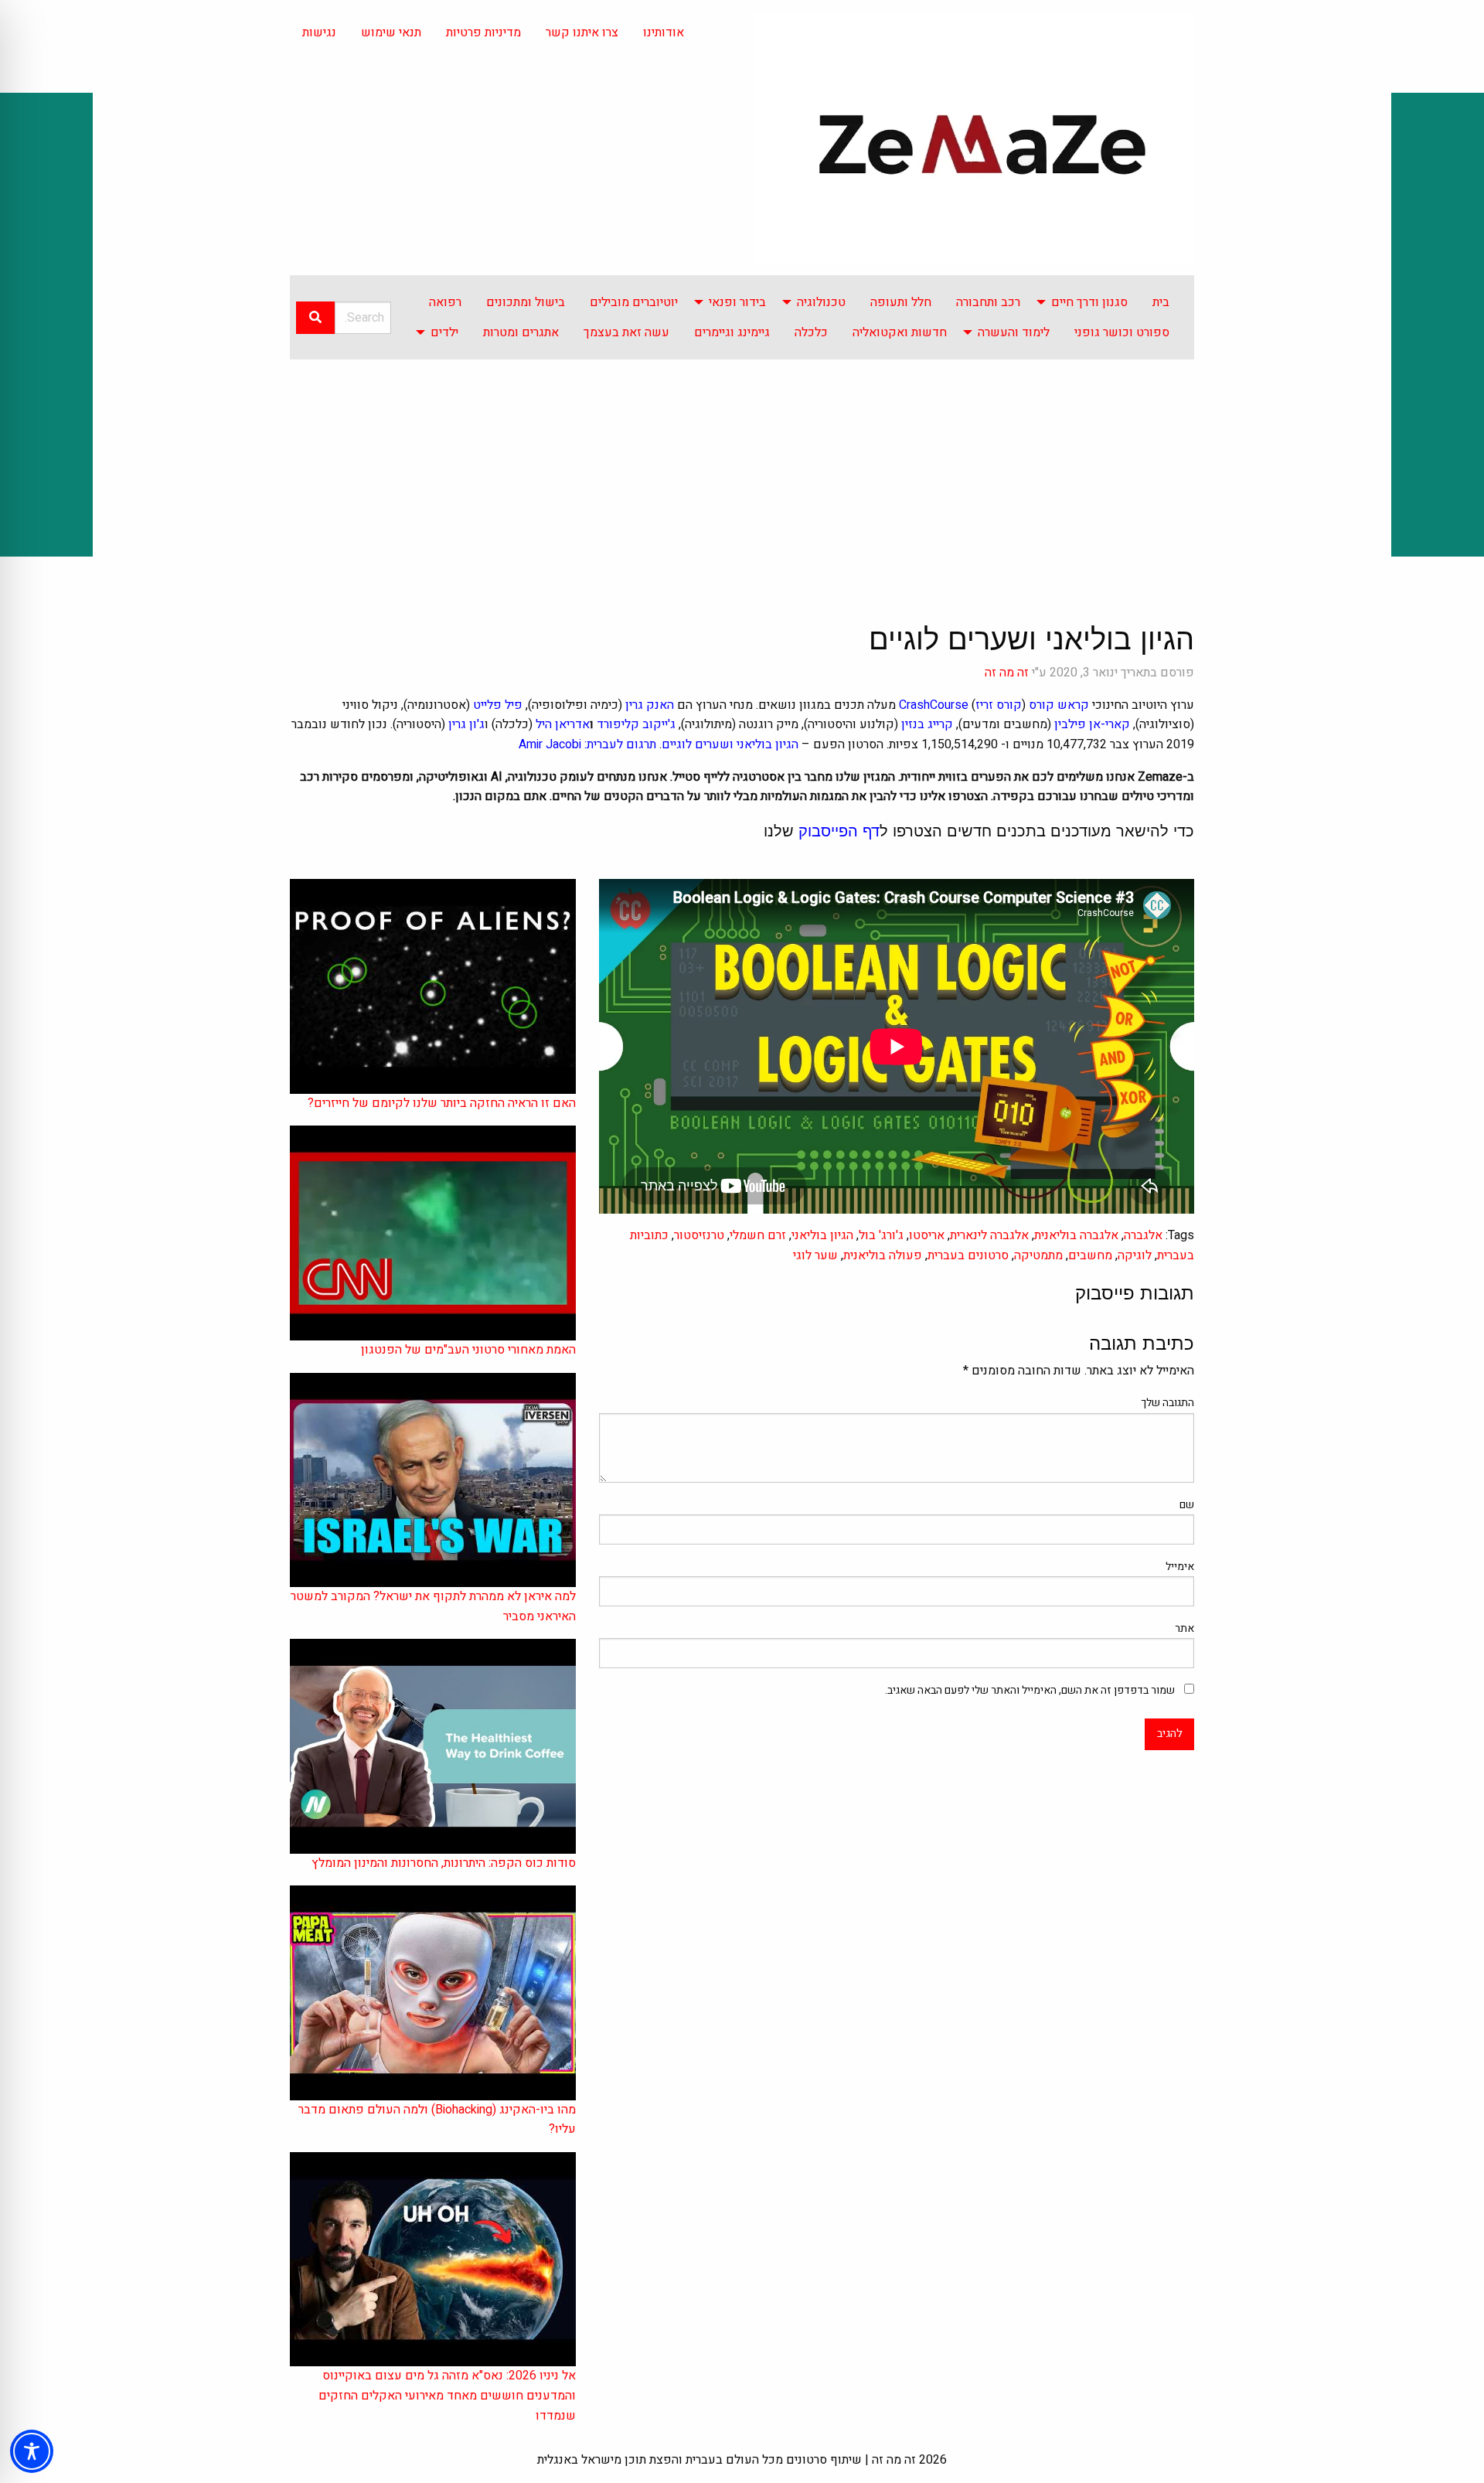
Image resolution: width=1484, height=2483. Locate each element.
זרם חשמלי (758, 1235)
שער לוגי (815, 1255)
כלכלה (811, 332)
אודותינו (664, 32)
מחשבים (1090, 1255)
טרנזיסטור (699, 1235)
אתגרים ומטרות (521, 332)
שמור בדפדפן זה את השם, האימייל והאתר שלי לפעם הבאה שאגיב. (1030, 1690)
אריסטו (927, 1235)
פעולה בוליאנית (883, 1255)
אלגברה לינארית (989, 1235)
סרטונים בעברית (968, 1255)
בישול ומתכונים (526, 302)
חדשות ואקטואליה (900, 332)
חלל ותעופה (901, 302)
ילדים (444, 332)
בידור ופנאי (737, 302)
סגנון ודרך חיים (1089, 302)
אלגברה (1143, 1235)
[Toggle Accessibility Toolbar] (32, 2451)
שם (1187, 1505)
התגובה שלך (1167, 1403)
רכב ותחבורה (988, 302)
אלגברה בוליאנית (1076, 1235)
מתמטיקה (1038, 1255)
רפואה (445, 302)
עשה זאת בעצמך (626, 332)
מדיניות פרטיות (483, 32)
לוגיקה (1135, 1255)
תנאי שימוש (391, 32)
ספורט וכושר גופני (1122, 332)
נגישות (319, 32)
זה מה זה (1007, 673)
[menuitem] (1161, 302)
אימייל (1180, 1567)
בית (1161, 302)
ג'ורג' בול (881, 1235)
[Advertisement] (742, 475)
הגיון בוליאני (822, 1235)
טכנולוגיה (821, 302)
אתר (1184, 1628)
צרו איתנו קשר (582, 32)
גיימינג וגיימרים (732, 332)
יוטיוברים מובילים (634, 302)
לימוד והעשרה (1014, 332)
